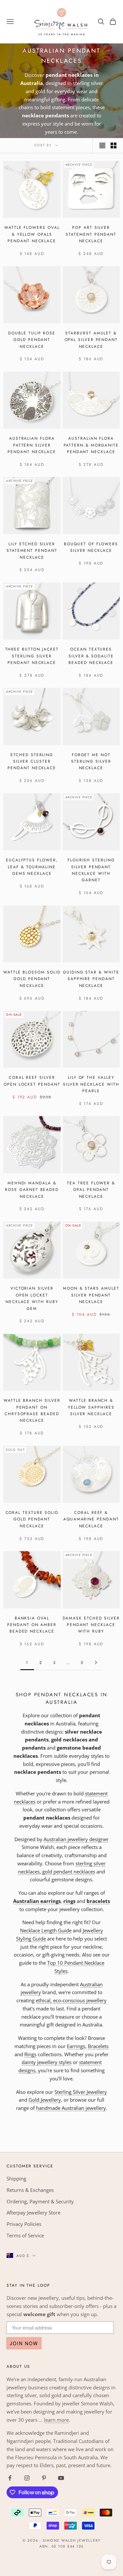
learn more (56, 2420)
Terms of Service (25, 2235)
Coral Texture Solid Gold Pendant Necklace (32, 1519)
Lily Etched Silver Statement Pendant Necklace (32, 551)
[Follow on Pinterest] (44, 2478)
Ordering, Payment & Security (40, 2201)
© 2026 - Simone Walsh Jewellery (62, 2540)
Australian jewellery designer (76, 1839)
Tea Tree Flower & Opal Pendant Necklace (91, 1190)
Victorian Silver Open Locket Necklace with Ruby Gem (32, 1298)
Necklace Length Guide (46, 1930)
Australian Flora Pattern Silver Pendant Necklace (32, 445)
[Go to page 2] (96, 1662)
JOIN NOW (24, 2343)
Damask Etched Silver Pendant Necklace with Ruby (91, 1625)
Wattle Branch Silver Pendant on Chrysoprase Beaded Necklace (32, 1410)
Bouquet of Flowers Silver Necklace (91, 547)
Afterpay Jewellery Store (33, 2212)
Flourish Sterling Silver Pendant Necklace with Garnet (91, 870)
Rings (30, 2054)
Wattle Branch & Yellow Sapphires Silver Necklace (91, 1407)
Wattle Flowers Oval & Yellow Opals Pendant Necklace (32, 234)
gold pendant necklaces (69, 1872)
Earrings (76, 2046)
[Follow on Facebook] (10, 2478)
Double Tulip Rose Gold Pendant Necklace (32, 340)
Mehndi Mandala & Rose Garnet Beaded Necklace (32, 1190)
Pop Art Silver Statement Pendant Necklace (91, 234)
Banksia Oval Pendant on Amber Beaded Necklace (32, 1625)
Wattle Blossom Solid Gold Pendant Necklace (32, 979)
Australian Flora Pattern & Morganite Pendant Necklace (91, 445)
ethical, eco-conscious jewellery (71, 2000)
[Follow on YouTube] (61, 2478)
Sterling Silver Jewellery (81, 2092)
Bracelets (98, 2046)
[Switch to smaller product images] (113, 145)
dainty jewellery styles (47, 2062)
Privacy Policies (24, 2224)
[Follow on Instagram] (27, 2478)
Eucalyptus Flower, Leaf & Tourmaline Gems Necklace (32, 867)
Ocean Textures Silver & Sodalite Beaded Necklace (91, 656)
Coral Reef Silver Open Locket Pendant (32, 1081)
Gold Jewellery (45, 2100)
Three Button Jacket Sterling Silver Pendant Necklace (32, 656)
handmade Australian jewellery (71, 2108)
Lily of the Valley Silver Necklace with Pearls (91, 1084)
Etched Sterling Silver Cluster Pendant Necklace (32, 762)
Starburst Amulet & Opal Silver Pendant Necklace (91, 340)
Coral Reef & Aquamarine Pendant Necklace (91, 1519)
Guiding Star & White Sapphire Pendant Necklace (91, 979)
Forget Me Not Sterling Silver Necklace (91, 762)
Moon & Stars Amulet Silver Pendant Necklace (91, 1295)
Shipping (16, 2178)
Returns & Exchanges (30, 2190)
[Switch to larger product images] (102, 145)
